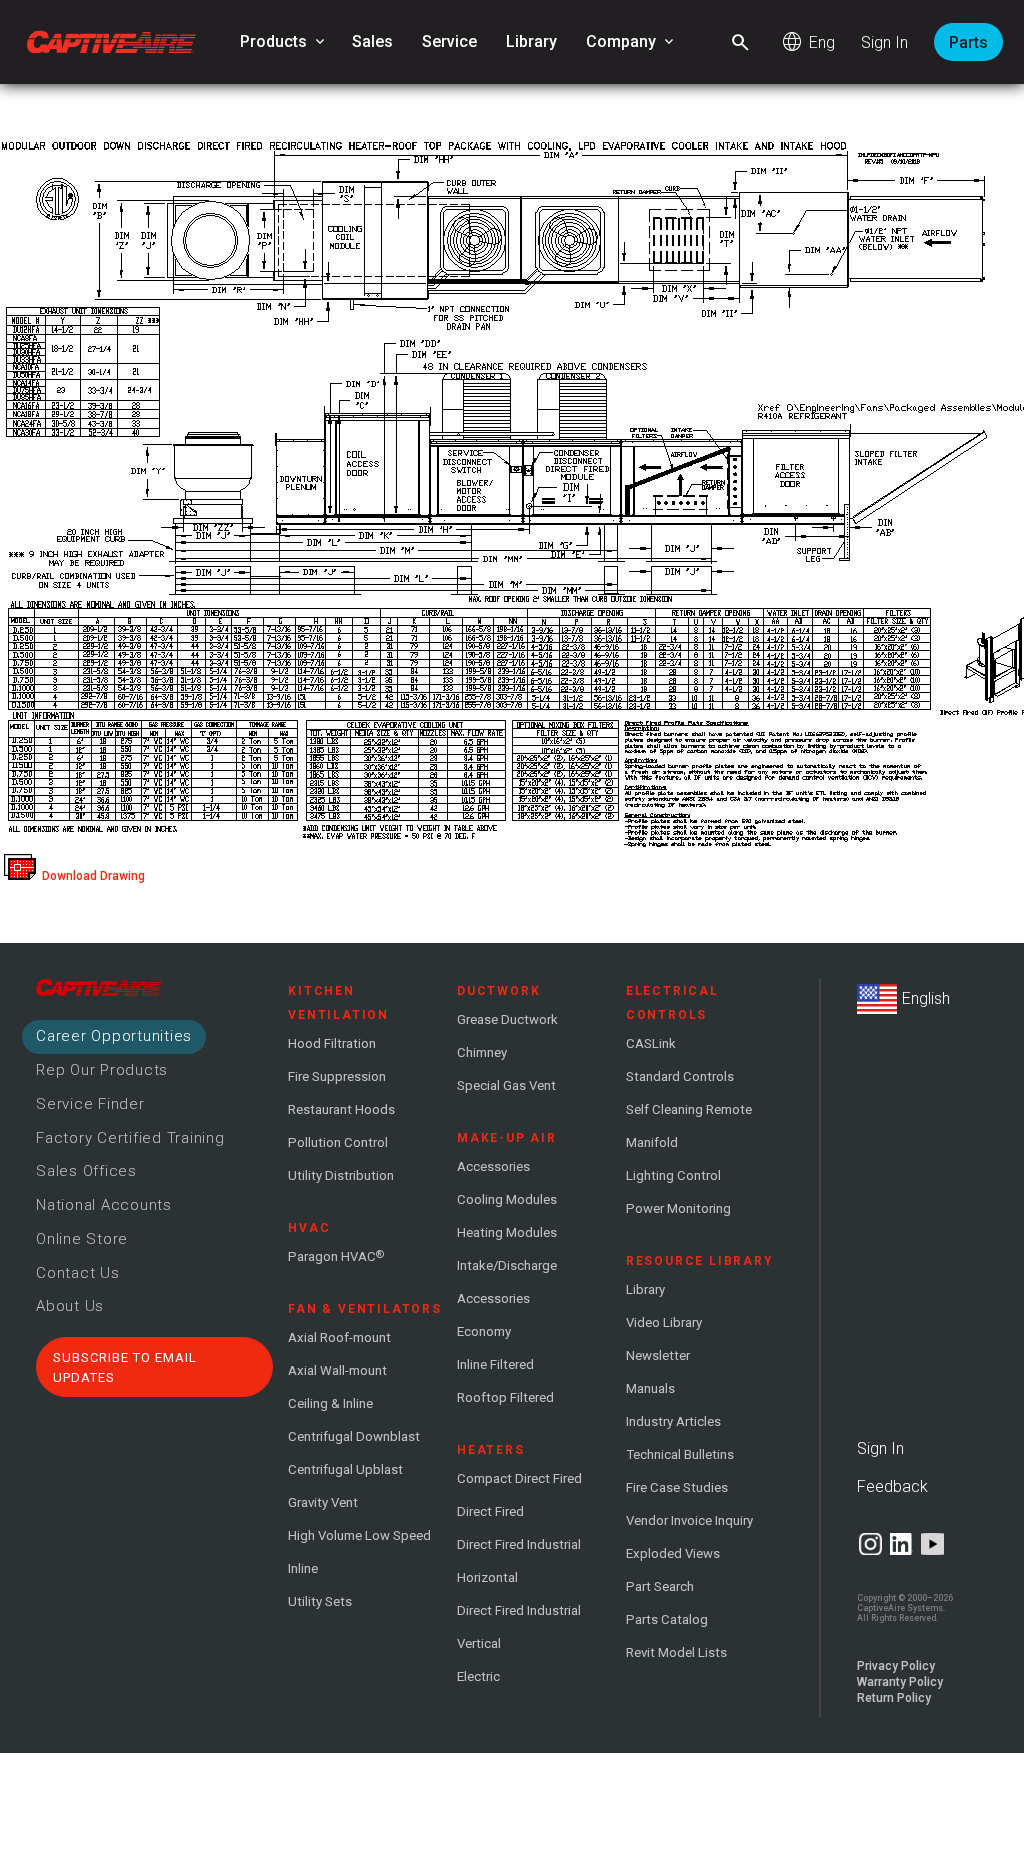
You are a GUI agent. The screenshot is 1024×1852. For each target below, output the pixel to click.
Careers (114, 1036)
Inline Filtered (495, 1364)
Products (284, 42)
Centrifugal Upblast (345, 1469)
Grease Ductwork (507, 1019)
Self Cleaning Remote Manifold (689, 1126)
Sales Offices (86, 1171)
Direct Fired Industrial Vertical (519, 1627)
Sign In (884, 42)
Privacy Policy (896, 1666)
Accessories (493, 1166)
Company (631, 42)
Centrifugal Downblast (354, 1436)
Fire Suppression (337, 1076)
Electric (478, 1676)
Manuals (650, 1388)
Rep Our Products (102, 1070)
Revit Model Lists (676, 1652)
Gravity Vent (323, 1502)
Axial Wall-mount (337, 1370)
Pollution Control (338, 1142)
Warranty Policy (900, 1682)
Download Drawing (90, 876)
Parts (968, 42)
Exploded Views (673, 1553)
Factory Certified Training (130, 1138)
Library (531, 41)
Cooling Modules (507, 1199)
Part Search (660, 1586)
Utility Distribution (341, 1175)
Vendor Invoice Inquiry (689, 1520)
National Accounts (104, 1205)
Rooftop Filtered (505, 1397)
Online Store (82, 1239)
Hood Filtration (332, 1043)
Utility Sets (320, 1601)
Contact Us (78, 1273)
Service (449, 41)
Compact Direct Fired (519, 1478)
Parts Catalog (667, 1619)
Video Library (664, 1322)
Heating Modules (507, 1232)
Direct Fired (490, 1511)
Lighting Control (673, 1175)
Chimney (482, 1052)
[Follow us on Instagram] (870, 1544)
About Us (70, 1306)
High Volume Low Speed (359, 1535)
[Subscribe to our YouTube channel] (932, 1544)
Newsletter (658, 1355)
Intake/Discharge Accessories (507, 1282)
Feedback (892, 1486)
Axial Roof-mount (339, 1337)
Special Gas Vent (506, 1085)
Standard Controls (680, 1076)
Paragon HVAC (336, 1256)
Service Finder (90, 1104)
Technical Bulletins (680, 1454)
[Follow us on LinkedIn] (901, 1544)
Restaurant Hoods (341, 1109)
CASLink (651, 1043)
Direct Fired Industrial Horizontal (519, 1561)
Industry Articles (673, 1421)
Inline (303, 1568)
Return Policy (894, 1698)
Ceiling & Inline (330, 1403)
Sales (372, 41)
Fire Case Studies (677, 1487)
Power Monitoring (678, 1208)
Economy (484, 1331)
